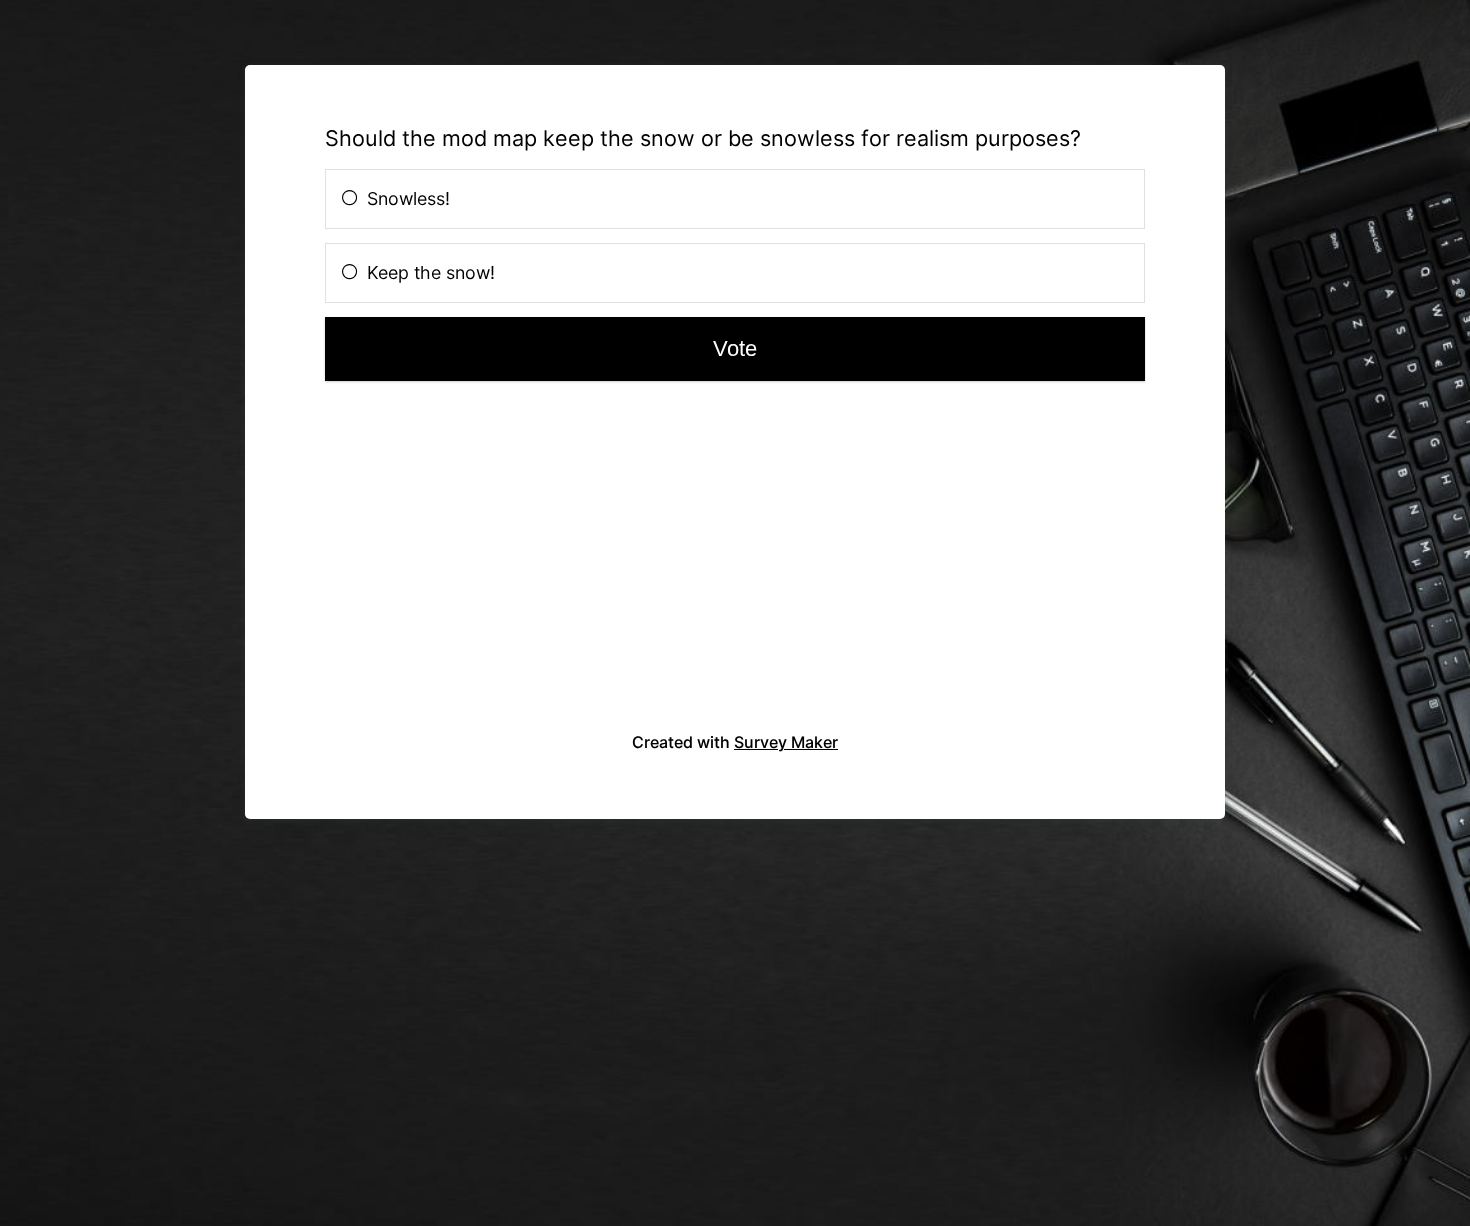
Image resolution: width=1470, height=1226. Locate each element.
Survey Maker (786, 742)
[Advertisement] (462, 567)
